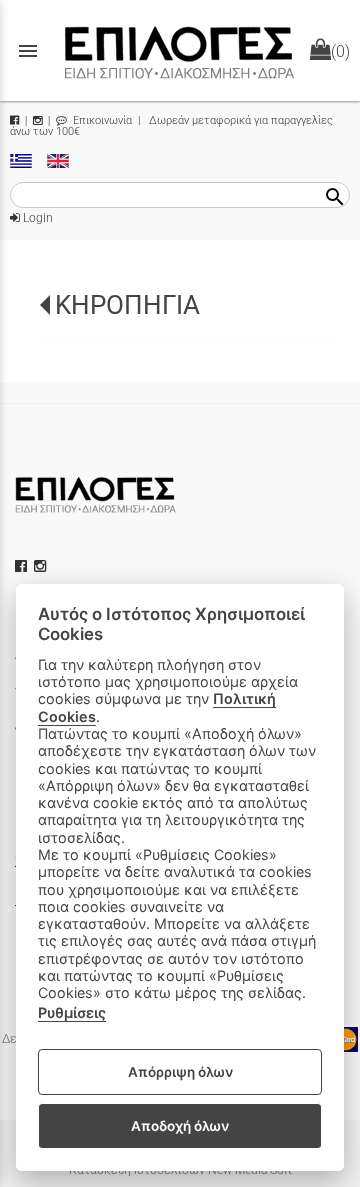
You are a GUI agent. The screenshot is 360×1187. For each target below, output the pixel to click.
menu (28, 51)
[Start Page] (180, 50)
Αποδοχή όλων (180, 1126)
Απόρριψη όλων (180, 1072)
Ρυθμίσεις (72, 1012)
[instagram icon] (42, 566)
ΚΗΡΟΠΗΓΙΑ (127, 305)
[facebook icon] (23, 566)
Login (36, 218)
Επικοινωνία (101, 120)
